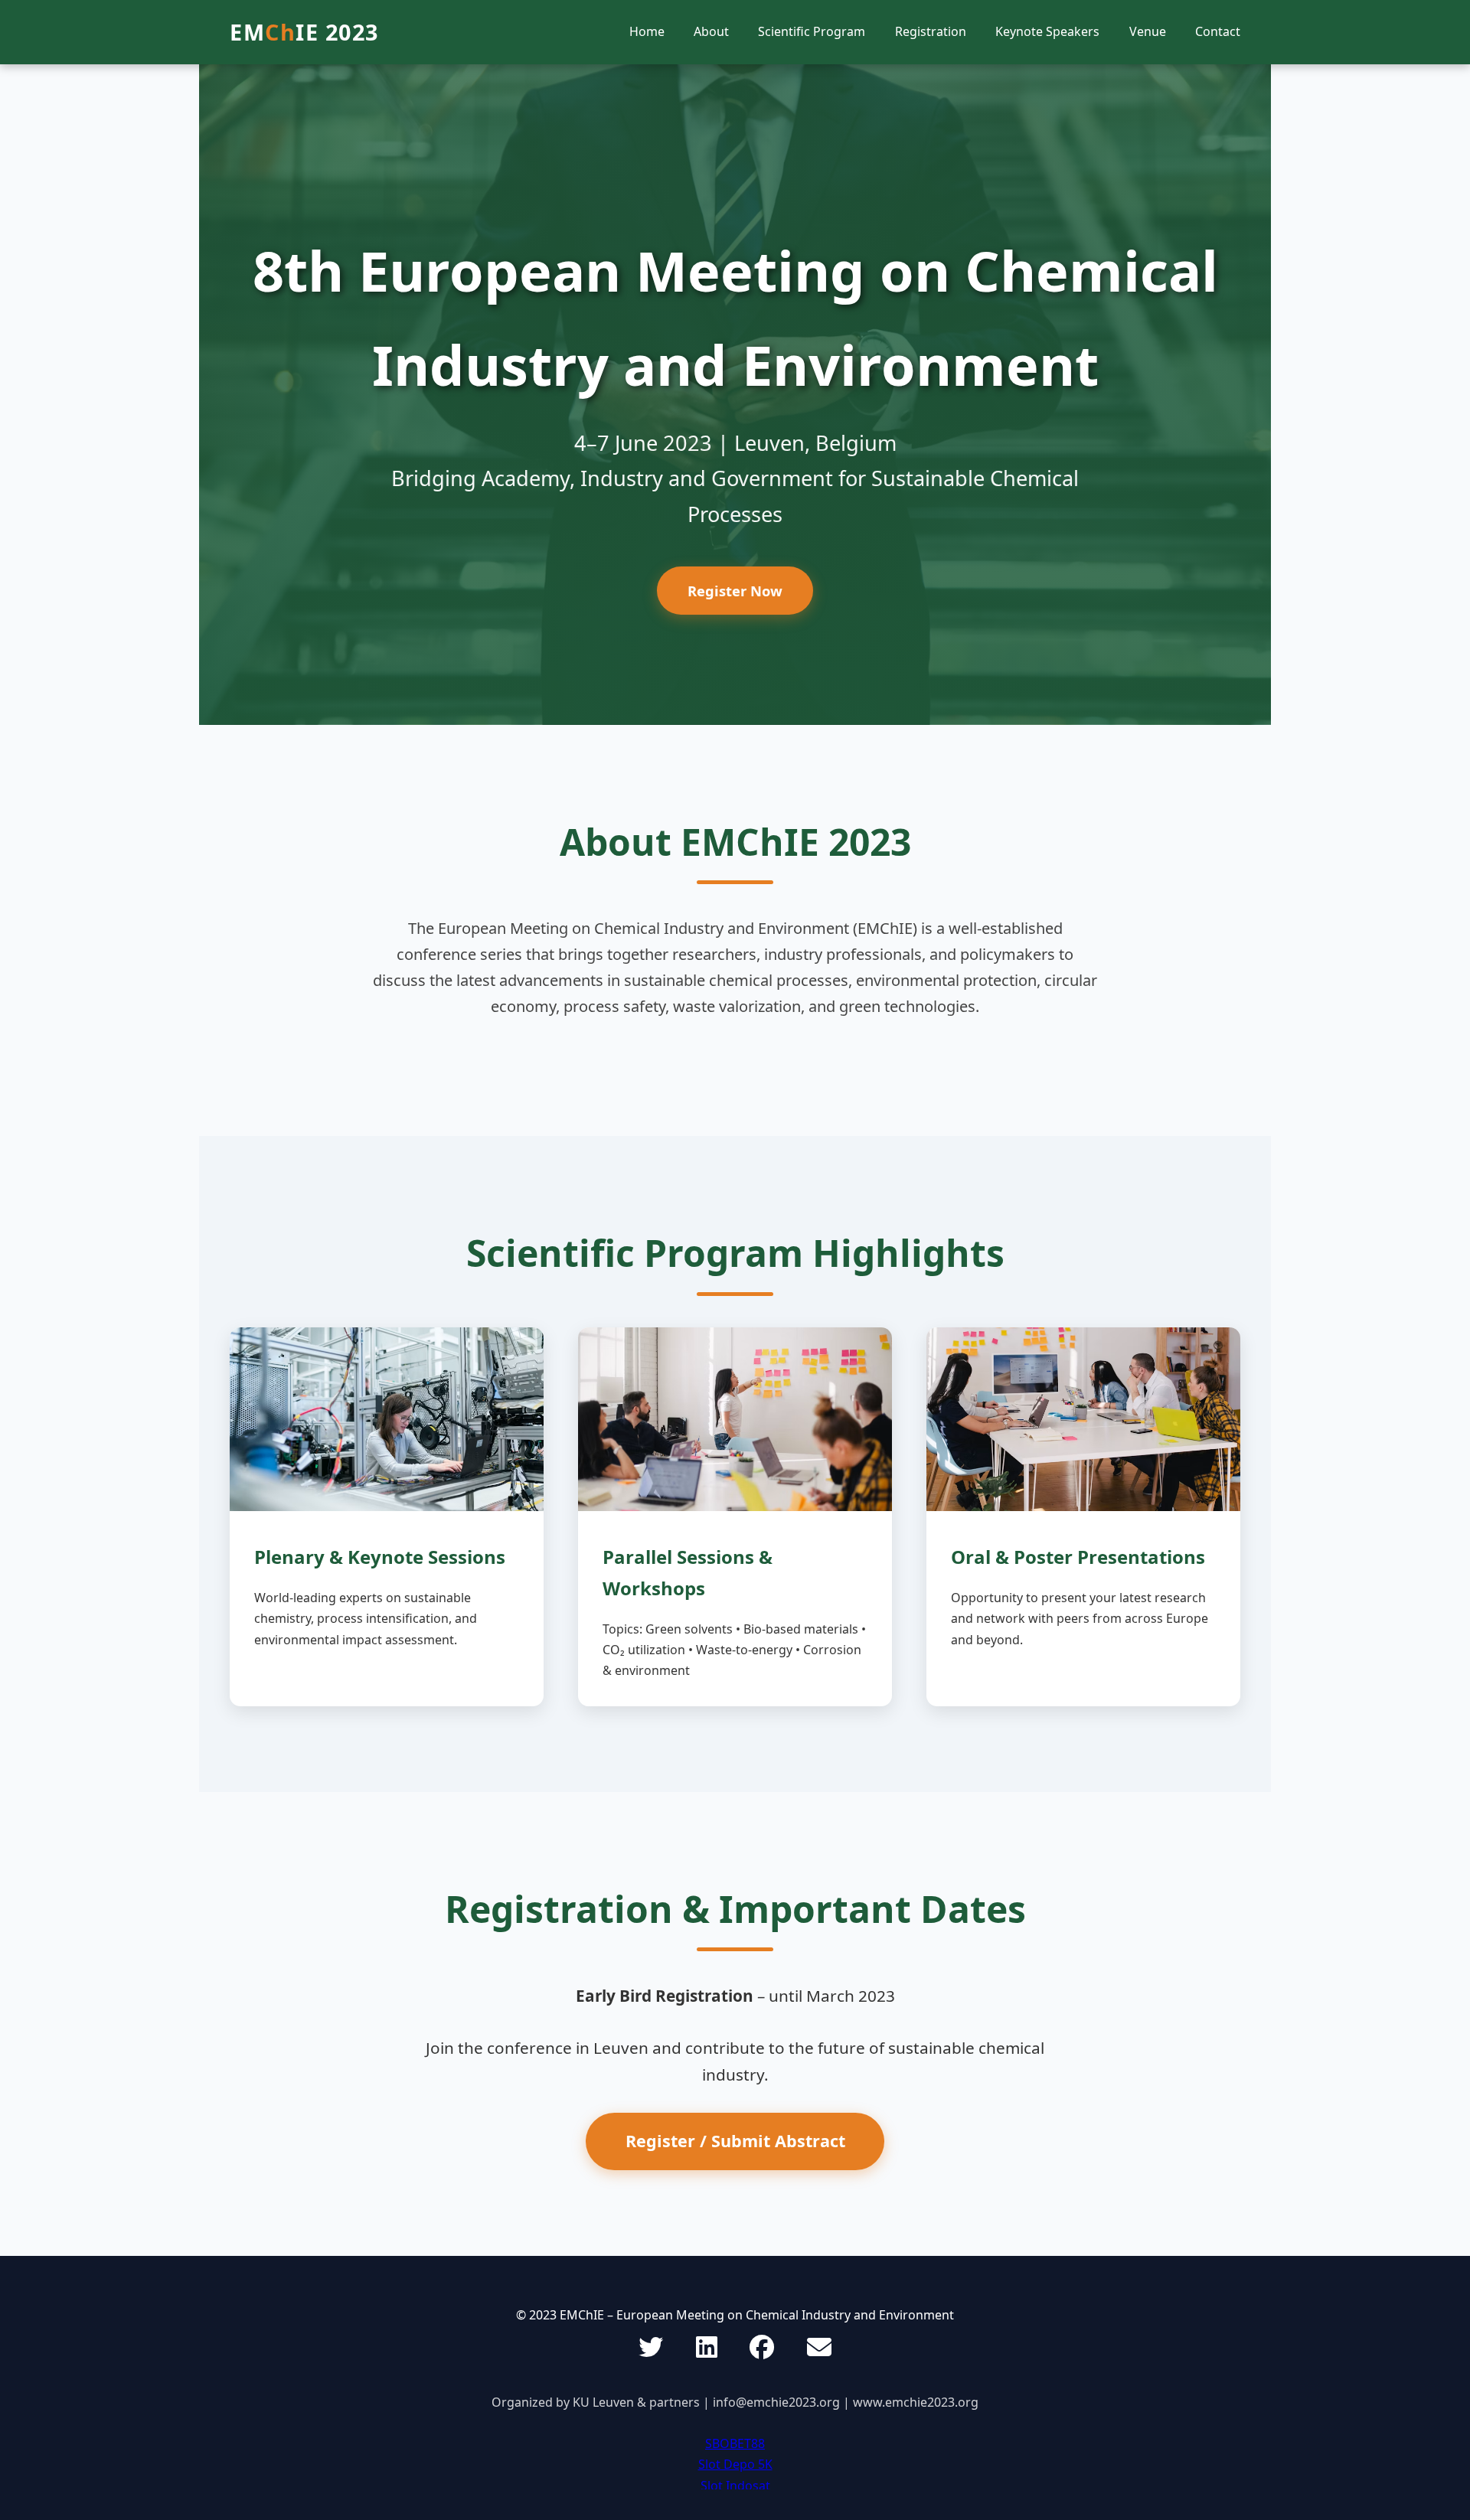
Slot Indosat (735, 2486)
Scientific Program (812, 31)
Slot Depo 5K (735, 2464)
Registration (931, 31)
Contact (1218, 31)
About (711, 31)
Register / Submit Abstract (735, 2141)
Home (647, 31)
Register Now (735, 591)
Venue (1148, 31)
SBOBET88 (735, 2443)
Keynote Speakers (1047, 31)
